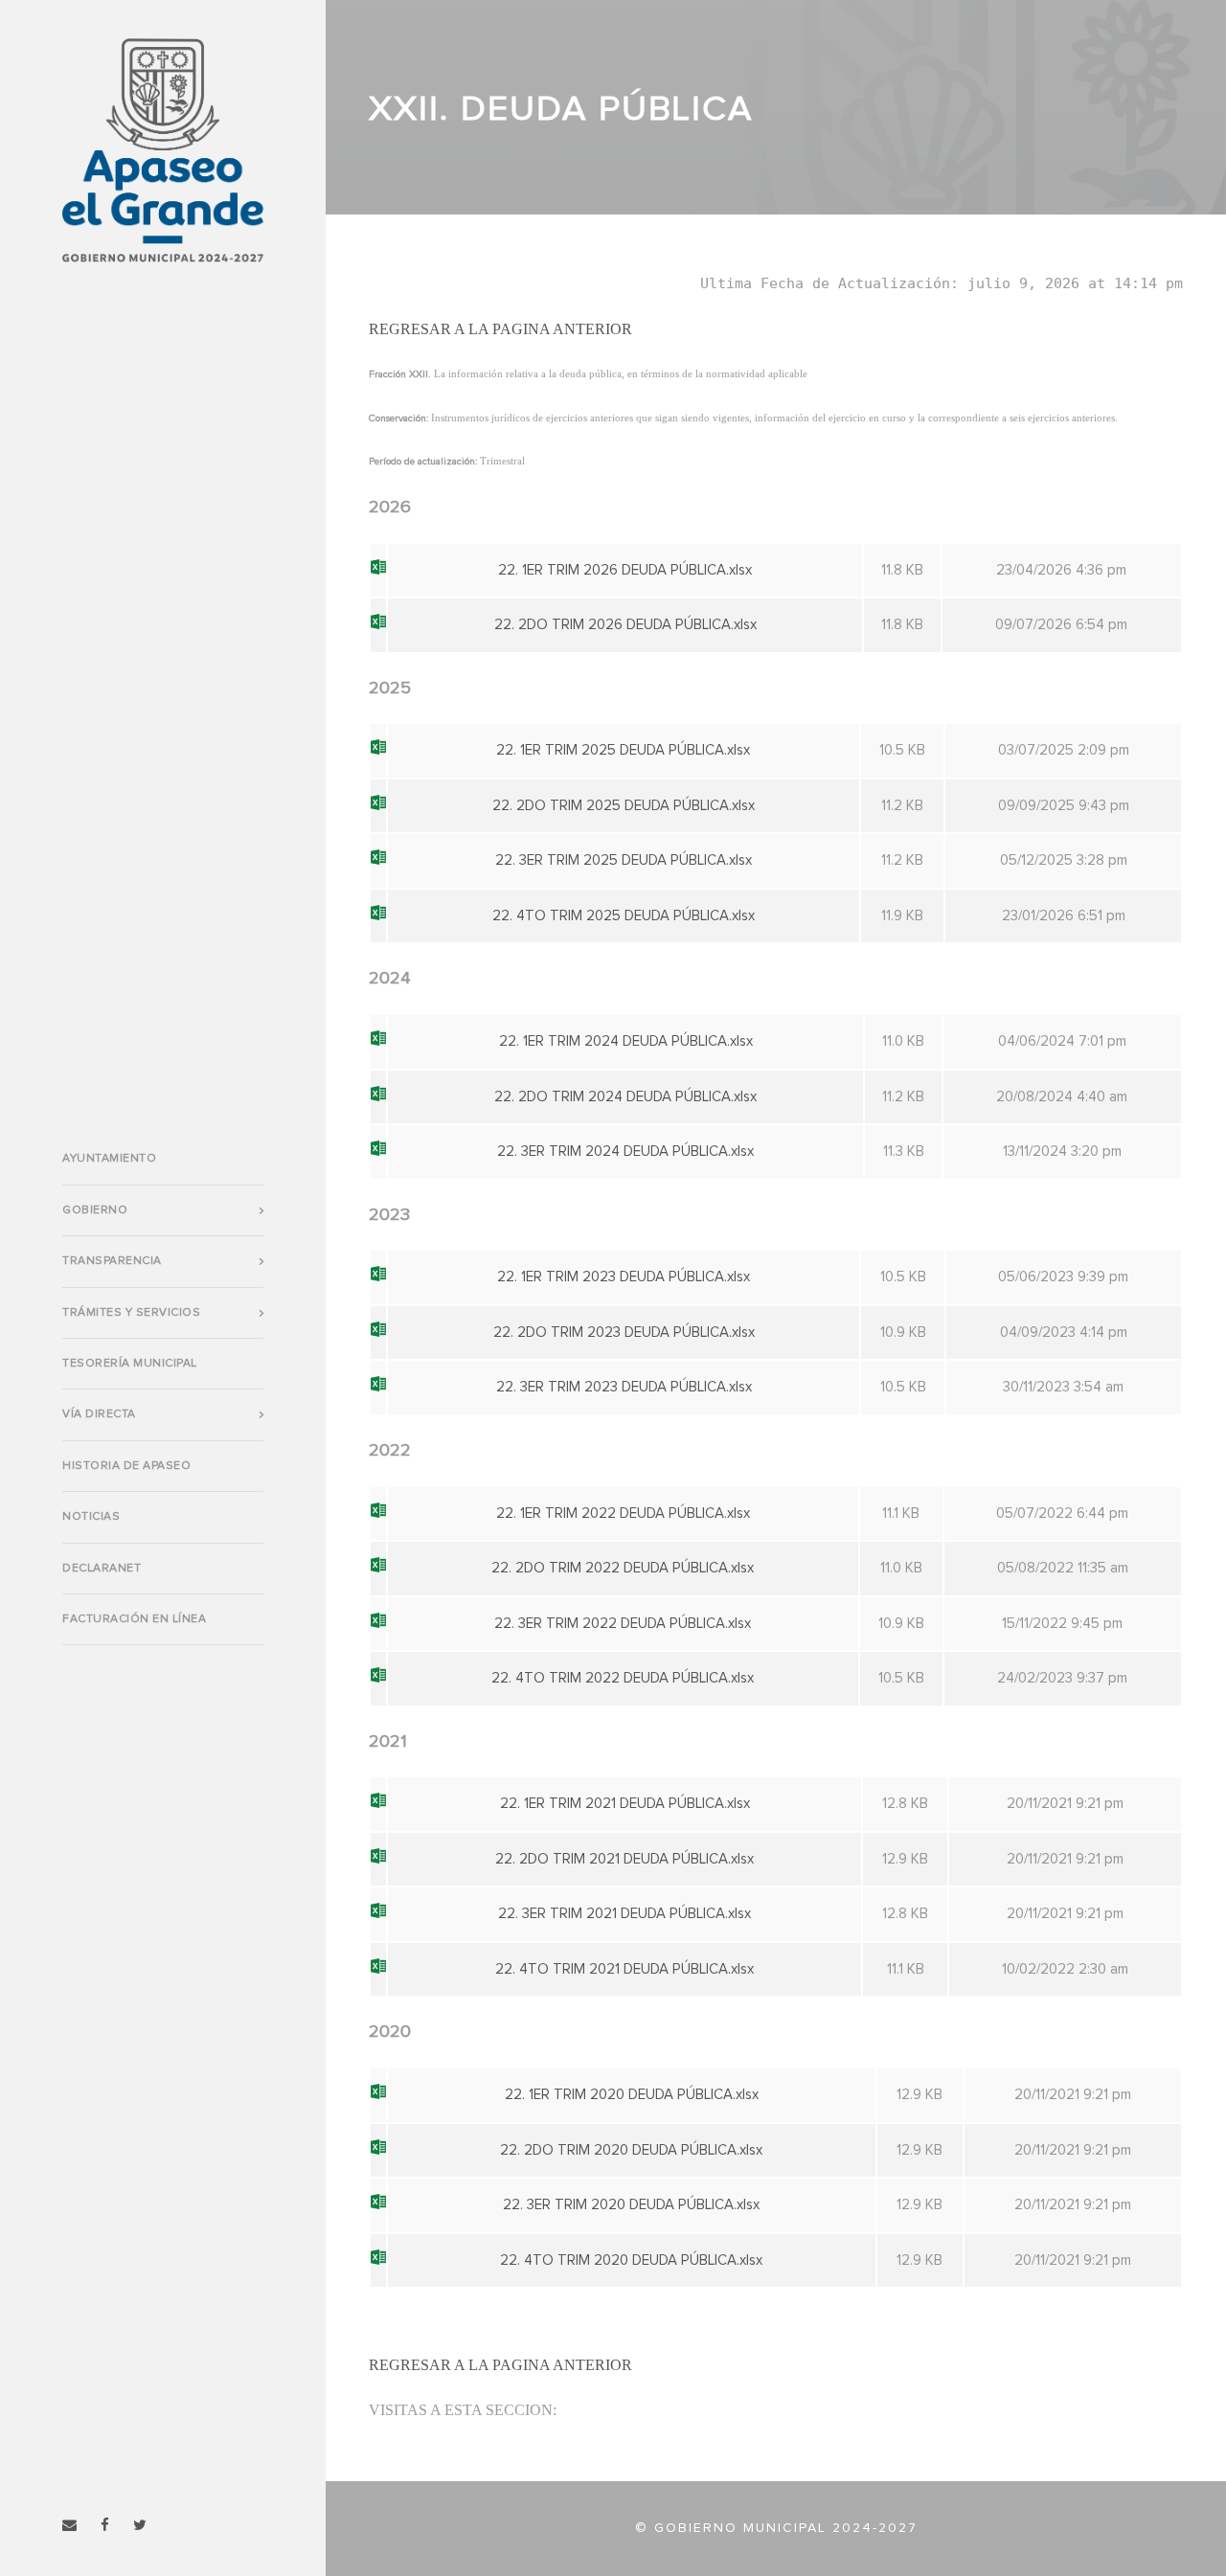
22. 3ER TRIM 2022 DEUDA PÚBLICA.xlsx (623, 1624)
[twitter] (140, 2526)
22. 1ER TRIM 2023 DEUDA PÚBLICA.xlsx (624, 1277)
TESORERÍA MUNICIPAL (130, 1364)
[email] (69, 2526)
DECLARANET (102, 1569)
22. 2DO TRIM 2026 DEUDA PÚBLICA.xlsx (625, 625)
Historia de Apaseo (126, 1466)
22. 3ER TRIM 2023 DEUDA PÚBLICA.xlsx (624, 1387)
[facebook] (105, 2526)
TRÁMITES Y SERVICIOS (131, 1313)
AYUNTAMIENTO (109, 1159)
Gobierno (95, 1210)
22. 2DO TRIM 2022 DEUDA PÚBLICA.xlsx (623, 1568)
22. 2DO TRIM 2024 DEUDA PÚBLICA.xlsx (625, 1097)
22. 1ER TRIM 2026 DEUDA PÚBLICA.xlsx (625, 570)
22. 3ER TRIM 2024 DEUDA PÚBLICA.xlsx (625, 1152)
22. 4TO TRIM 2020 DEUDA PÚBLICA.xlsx (631, 2260)
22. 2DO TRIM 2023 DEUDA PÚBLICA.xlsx (624, 1333)
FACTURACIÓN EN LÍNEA (134, 1619)
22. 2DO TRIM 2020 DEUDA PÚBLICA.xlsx (631, 2150)
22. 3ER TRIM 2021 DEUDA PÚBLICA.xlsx (624, 1914)
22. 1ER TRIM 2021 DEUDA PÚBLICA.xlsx (625, 1804)
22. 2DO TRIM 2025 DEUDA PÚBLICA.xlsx (624, 806)
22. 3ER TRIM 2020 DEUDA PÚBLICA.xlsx (631, 2205)
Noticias (91, 1517)
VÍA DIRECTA (99, 1414)
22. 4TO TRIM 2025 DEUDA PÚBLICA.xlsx (624, 916)
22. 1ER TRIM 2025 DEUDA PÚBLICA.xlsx (623, 750)
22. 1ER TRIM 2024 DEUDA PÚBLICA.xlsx (626, 1041)
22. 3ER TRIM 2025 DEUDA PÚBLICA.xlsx (624, 860)
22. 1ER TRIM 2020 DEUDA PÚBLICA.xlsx (632, 2095)
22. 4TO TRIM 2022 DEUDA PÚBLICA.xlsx (623, 1678)
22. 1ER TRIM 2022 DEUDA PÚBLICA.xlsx (623, 1514)
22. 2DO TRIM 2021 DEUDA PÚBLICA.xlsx (624, 1859)
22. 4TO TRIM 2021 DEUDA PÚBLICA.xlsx (624, 1969)
